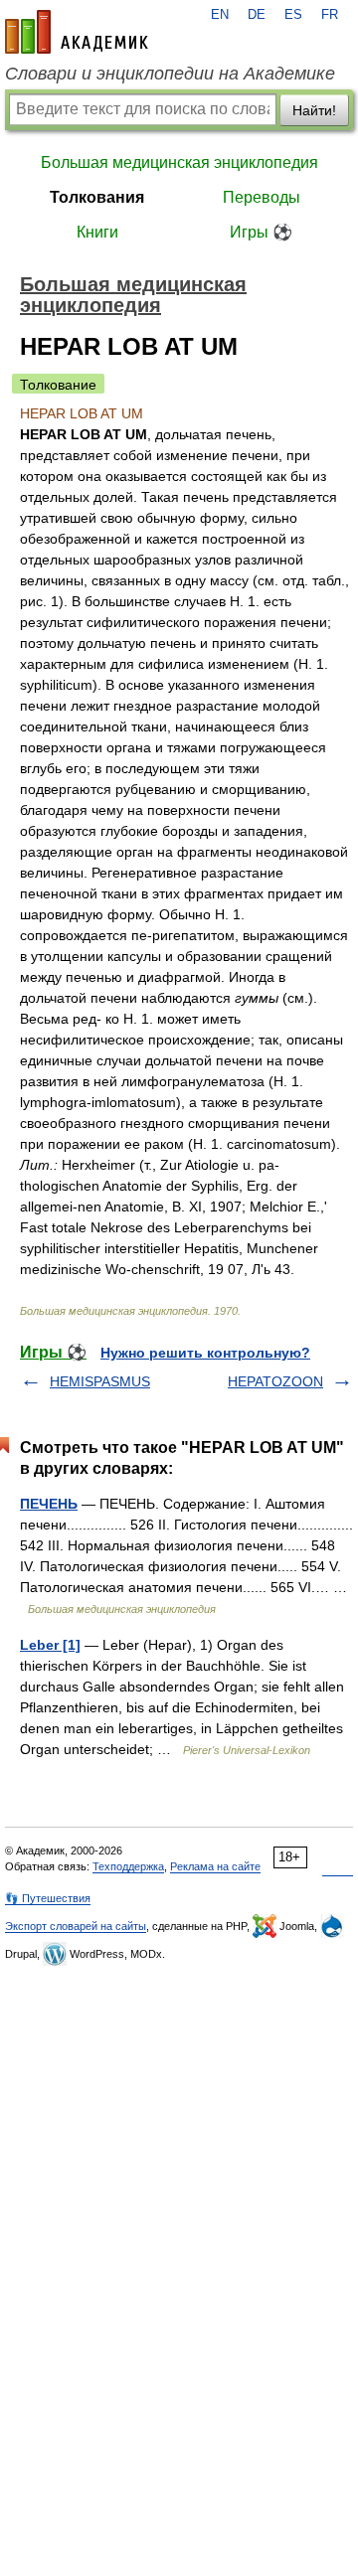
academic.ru (77, 32)
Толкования (97, 197)
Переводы (262, 197)
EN (220, 15)
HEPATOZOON (275, 1381)
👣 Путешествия (48, 1898)
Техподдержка (128, 1866)
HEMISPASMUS (100, 1381)
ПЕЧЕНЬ (49, 1504)
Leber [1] (50, 1645)
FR (330, 15)
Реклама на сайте (215, 1866)
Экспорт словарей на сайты (76, 1926)
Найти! (314, 110)
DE (257, 15)
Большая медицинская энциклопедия (179, 162)
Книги (97, 232)
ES (293, 15)
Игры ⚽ (261, 232)
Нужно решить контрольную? (205, 1353)
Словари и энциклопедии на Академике (170, 74)
